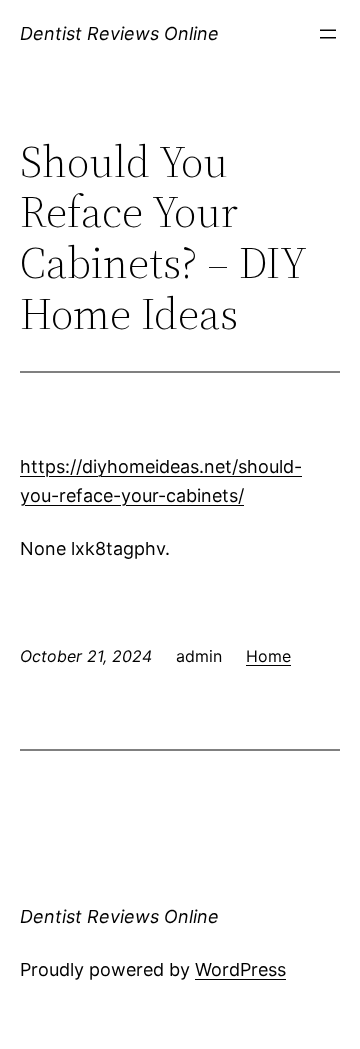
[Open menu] (328, 34)
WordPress (240, 969)
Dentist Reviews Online (119, 33)
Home (268, 656)
